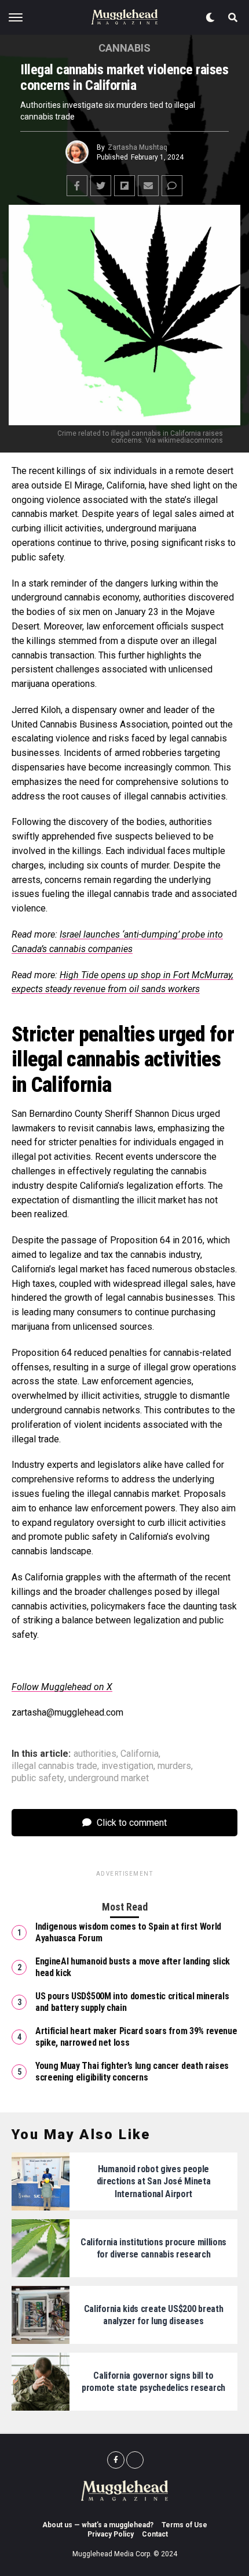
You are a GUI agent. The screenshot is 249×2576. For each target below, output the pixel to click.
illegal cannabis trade (54, 1766)
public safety (38, 1778)
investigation (127, 1766)
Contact (155, 2534)
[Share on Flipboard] (124, 186)
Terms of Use (184, 2525)
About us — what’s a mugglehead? (98, 2525)
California (140, 1754)
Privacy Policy (111, 2534)
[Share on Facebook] (77, 186)
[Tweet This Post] (101, 186)
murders (174, 1766)
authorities (95, 1754)
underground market (109, 1778)
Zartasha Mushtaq (138, 147)
